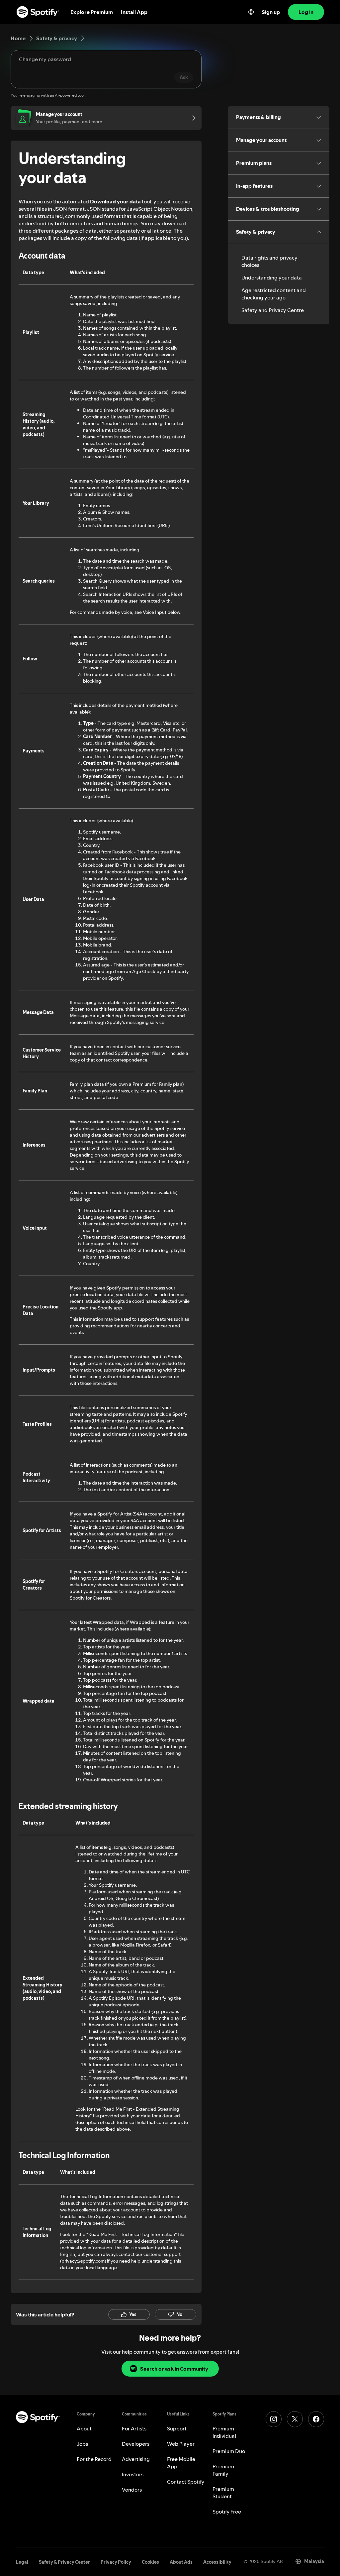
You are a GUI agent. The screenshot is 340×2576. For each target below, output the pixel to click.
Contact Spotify (186, 2482)
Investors (133, 2474)
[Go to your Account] (192, 118)
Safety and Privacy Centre (273, 310)
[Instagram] (274, 2419)
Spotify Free (227, 2512)
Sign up (271, 12)
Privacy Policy (116, 2562)
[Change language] (251, 12)
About (84, 2428)
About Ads (181, 2562)
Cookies (150, 2562)
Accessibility (217, 2562)
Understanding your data (272, 278)
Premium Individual (224, 2432)
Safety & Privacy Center (64, 2562)
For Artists (134, 2428)
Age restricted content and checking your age (274, 294)
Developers (136, 2444)
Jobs (82, 2444)
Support (177, 2428)
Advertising (136, 2459)
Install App (134, 12)
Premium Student (223, 2493)
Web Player (181, 2444)
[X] (295, 2419)
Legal (22, 2562)
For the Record (94, 2459)
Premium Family (223, 2470)
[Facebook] (316, 2419)
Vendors (132, 2490)
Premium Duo (229, 2451)
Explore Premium (92, 12)
